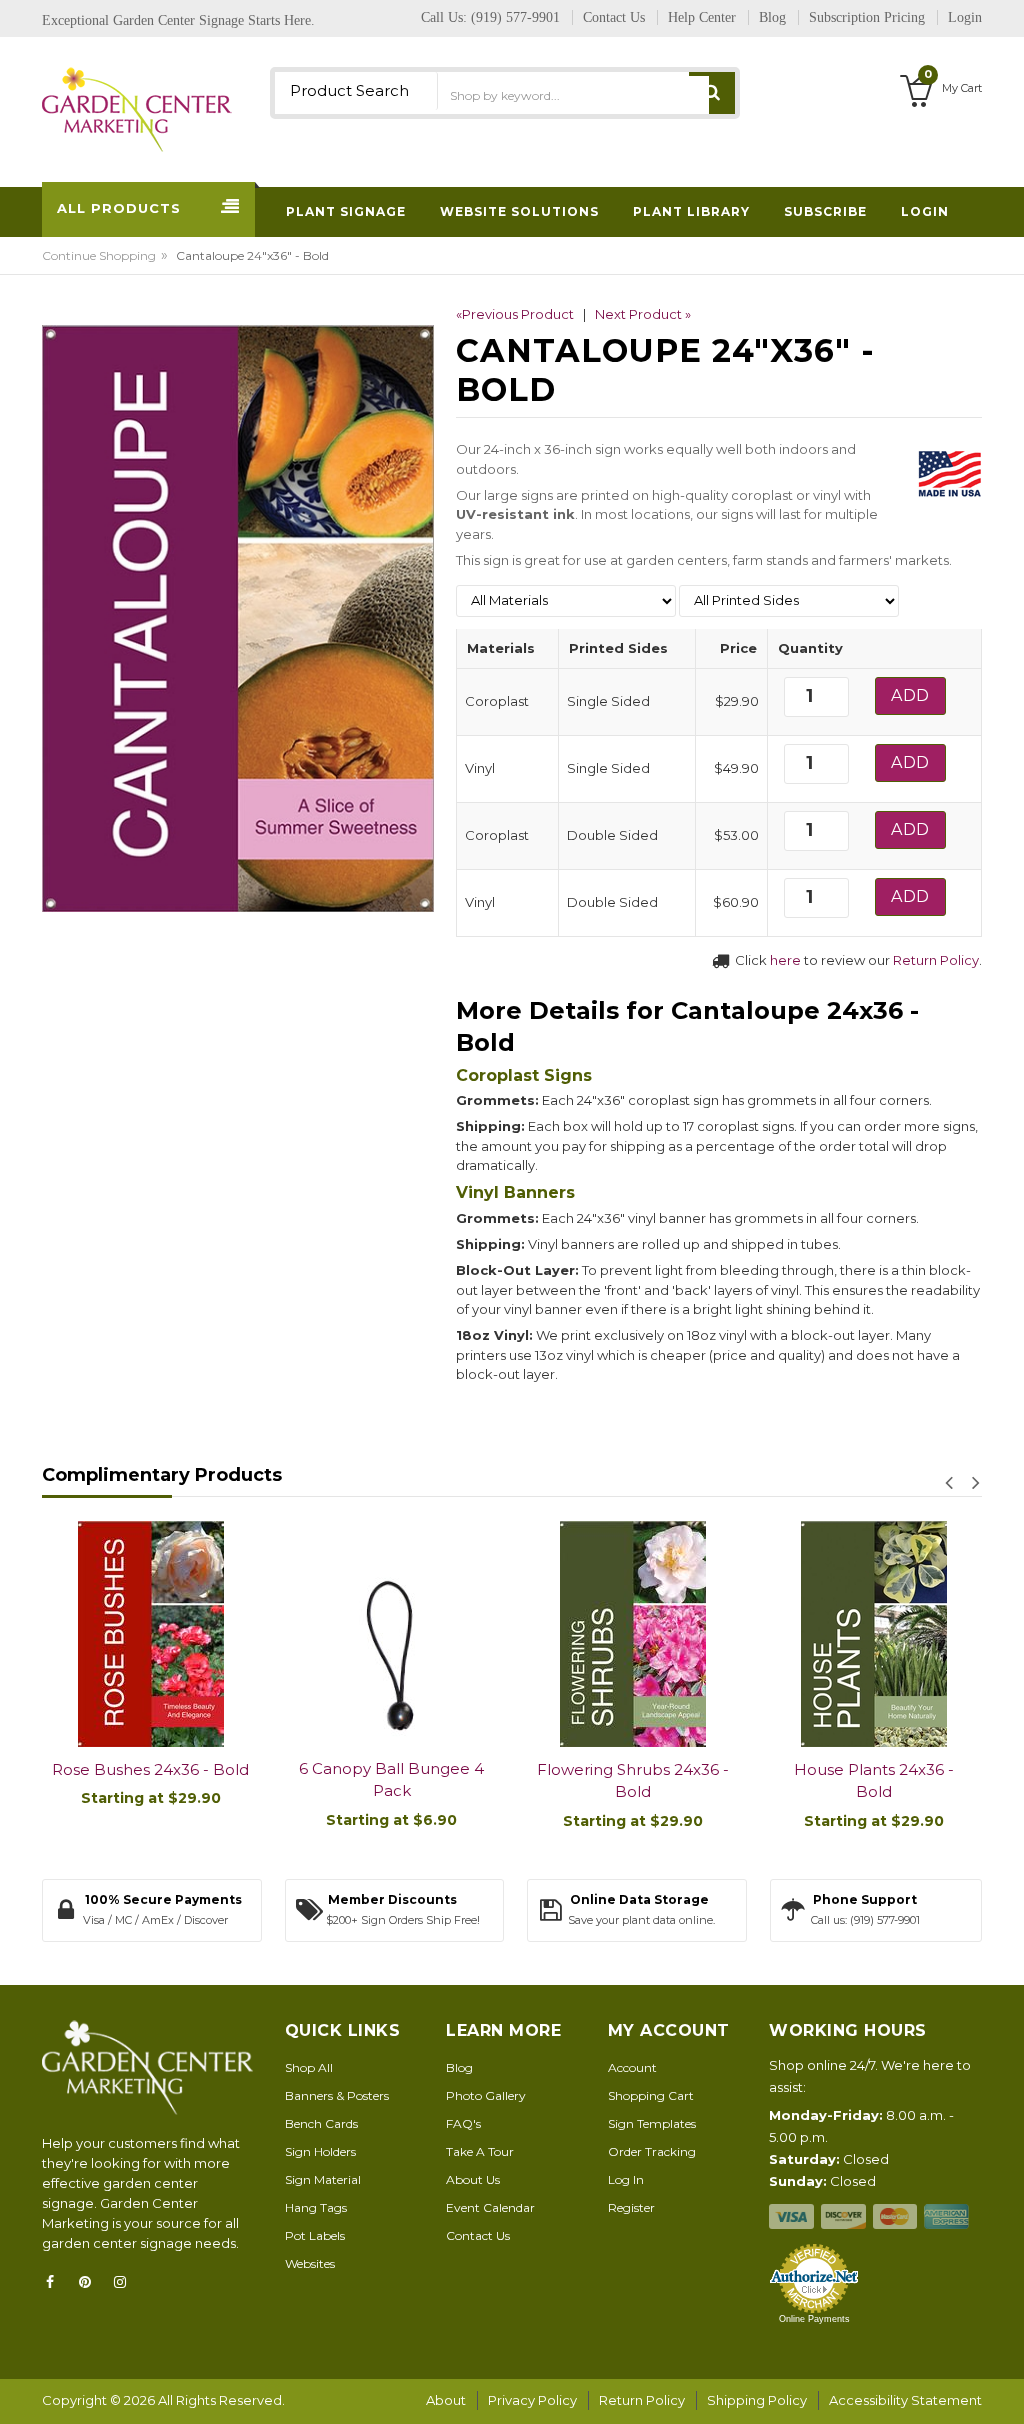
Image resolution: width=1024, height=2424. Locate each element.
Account (632, 2067)
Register (631, 2207)
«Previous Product (515, 314)
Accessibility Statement (905, 2400)
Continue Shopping (99, 255)
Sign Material (323, 2179)
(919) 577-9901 (515, 17)
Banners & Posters (337, 2095)
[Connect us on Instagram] (126, 2282)
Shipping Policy (757, 2400)
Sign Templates (652, 2123)
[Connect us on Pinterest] (91, 2282)
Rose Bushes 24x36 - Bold (150, 1769)
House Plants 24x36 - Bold (874, 1781)
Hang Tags (316, 2207)
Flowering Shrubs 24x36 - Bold (633, 1781)
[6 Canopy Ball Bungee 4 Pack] (391, 1633)
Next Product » (643, 314)
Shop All (309, 2067)
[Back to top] (1003, 2388)
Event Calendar (490, 2207)
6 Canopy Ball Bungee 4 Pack (391, 1780)
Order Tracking (652, 2151)
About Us (473, 2179)
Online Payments (814, 2319)
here (785, 960)
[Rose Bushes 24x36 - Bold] (150, 1634)
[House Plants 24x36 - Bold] (873, 1634)
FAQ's (463, 2123)
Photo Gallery (486, 2095)
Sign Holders (320, 2151)
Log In (626, 2179)
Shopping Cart (651, 2095)
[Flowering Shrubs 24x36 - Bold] (632, 1634)
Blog (459, 2067)
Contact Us (478, 2235)
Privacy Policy (532, 2400)
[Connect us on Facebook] (56, 2282)
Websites (310, 2263)
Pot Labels (315, 2235)
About (446, 2400)
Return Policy (936, 960)
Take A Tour (480, 2151)
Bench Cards (321, 2123)
